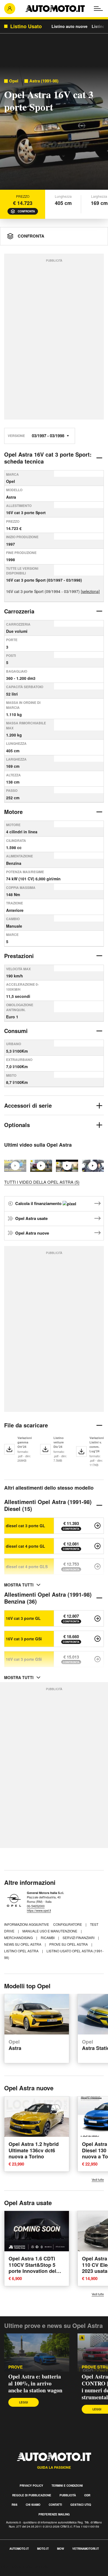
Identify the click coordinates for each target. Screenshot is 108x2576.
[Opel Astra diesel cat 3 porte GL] (97, 1526)
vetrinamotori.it (86, 2549)
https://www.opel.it (39, 1910)
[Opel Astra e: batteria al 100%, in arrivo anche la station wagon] (37, 2353)
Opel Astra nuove (32, 1233)
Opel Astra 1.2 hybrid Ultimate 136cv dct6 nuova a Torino (34, 2150)
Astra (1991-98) (44, 81)
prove (16, 2367)
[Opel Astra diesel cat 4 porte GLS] (97, 1567)
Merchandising (19, 1938)
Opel (14, 81)
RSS (15, 2505)
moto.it (43, 2549)
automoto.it (19, 2549)
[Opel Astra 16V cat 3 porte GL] (97, 1619)
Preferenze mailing (54, 2514)
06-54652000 (36, 1906)
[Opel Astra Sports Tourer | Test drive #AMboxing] (93, 1166)
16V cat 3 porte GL (23, 1618)
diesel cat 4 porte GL (25, 1546)
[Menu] (98, 9)
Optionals (17, 1125)
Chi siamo (33, 2505)
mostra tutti (19, 1585)
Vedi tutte (98, 2180)
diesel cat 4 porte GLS (27, 1567)
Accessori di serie (28, 1105)
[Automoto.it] (55, 9)
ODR (87, 2495)
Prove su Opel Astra (69, 1944)
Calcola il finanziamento (39, 1203)
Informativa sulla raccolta (24, 2566)
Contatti (55, 2505)
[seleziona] (90, 591)
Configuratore (68, 1924)
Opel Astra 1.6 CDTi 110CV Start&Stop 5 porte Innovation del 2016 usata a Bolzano (34, 2268)
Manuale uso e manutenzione (50, 1931)
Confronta (26, 211)
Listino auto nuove (70, 26)
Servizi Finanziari (79, 1938)
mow (61, 2549)
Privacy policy (31, 2486)
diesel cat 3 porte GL (25, 1526)
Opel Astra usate (31, 1218)
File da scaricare (26, 1425)
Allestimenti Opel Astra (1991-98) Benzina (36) (48, 1598)
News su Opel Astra (23, 1944)
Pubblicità (68, 2495)
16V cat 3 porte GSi (24, 1639)
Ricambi (48, 1938)
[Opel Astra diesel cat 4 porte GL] (97, 1546)
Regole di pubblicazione (32, 2495)
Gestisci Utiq (81, 2505)
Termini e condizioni (67, 2486)
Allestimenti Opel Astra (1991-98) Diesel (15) (48, 1505)
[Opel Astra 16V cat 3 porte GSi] (97, 1639)
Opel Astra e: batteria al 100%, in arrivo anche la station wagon (35, 2383)
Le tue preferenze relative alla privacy (37, 2573)
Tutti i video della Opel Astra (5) (42, 1182)
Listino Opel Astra (22, 1951)
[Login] (10, 9)
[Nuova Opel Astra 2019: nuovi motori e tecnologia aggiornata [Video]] (67, 1166)
